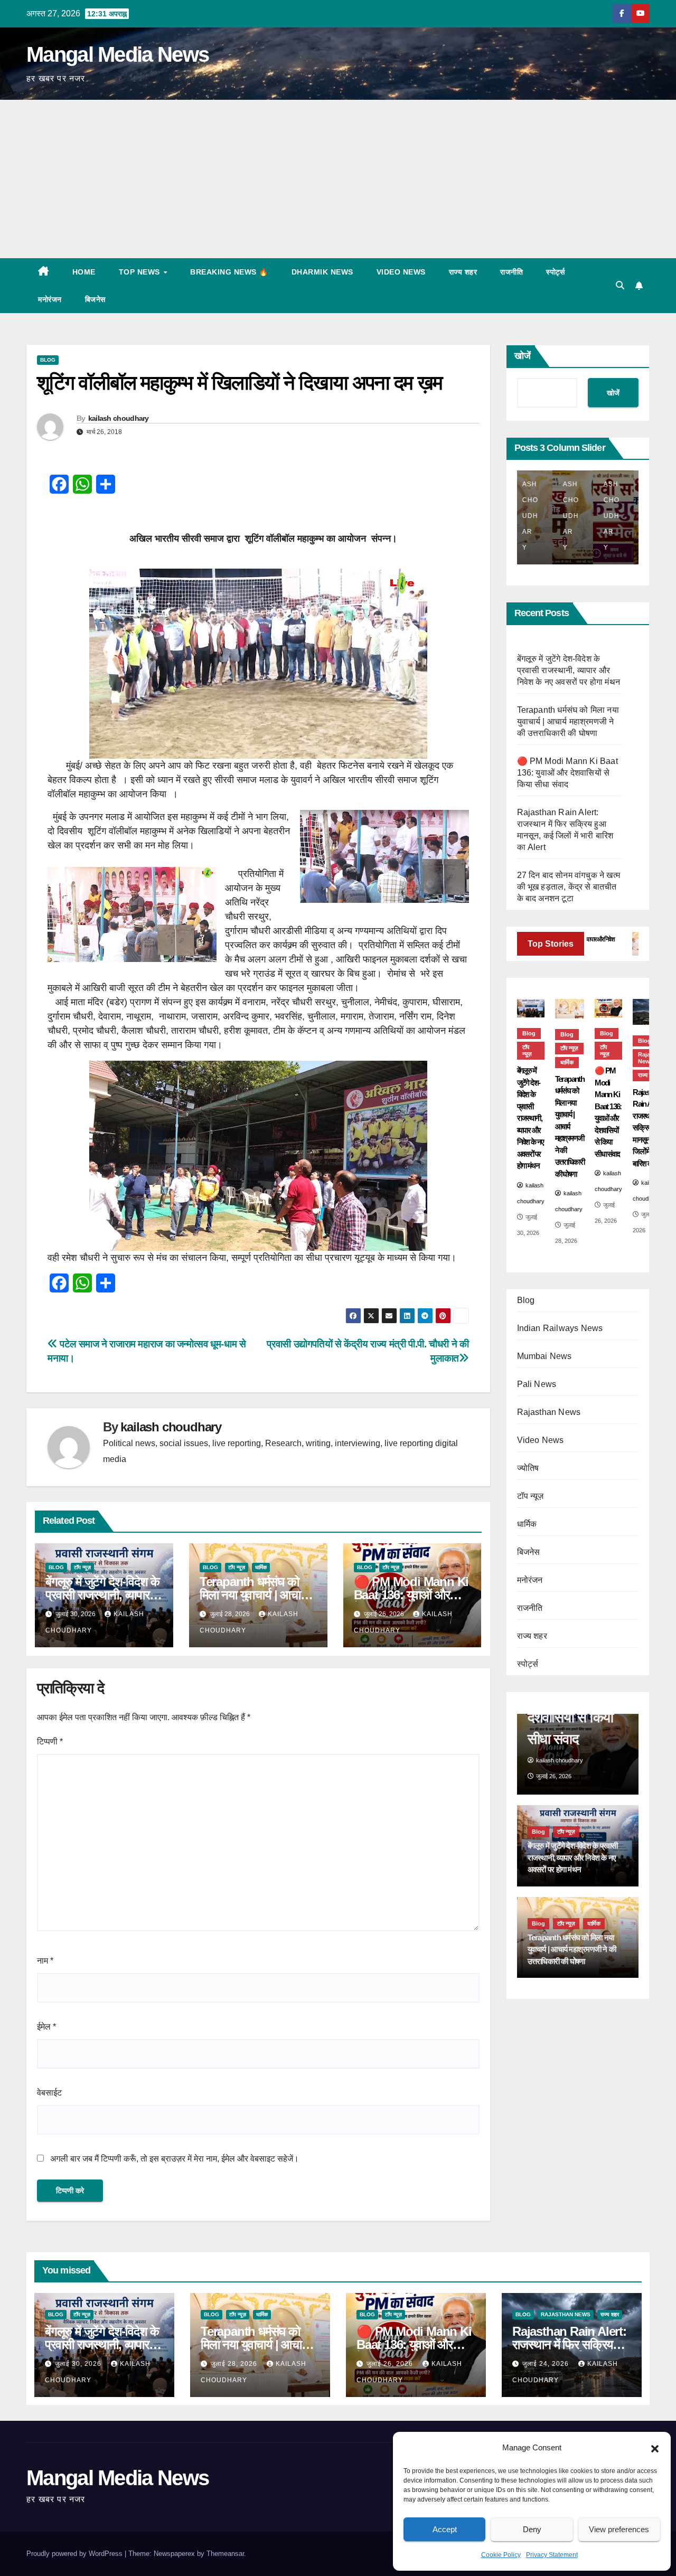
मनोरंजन (50, 299)
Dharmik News (322, 272)
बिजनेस (95, 299)
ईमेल (46, 2027)
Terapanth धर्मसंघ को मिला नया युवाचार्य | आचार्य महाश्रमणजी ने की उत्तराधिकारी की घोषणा (568, 721)
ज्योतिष (528, 1469)
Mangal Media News (118, 54)
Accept (445, 2529)
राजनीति (511, 272)
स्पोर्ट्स (556, 272)
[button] (655, 2448)
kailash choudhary (119, 418)
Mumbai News (544, 1357)
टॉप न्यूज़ (82, 1567)
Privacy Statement (552, 2555)
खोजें (523, 356)
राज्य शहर (463, 272)
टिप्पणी (50, 1742)
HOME (84, 272)
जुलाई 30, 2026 (79, 2364)
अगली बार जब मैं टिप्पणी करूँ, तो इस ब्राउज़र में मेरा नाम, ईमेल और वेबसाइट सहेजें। (175, 2159)
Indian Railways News (560, 1329)
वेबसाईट (49, 2093)
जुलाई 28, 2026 (235, 2364)
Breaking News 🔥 (229, 272)
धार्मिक (261, 1567)
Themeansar (225, 2554)
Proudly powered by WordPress (76, 2554)
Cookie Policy (501, 2555)
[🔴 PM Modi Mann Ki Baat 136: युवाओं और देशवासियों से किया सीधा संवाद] (608, 1008)
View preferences (619, 2529)
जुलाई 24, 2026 (547, 2364)
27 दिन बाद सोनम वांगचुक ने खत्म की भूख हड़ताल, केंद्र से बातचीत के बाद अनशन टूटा (569, 887)
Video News (401, 272)
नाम (45, 1961)
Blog (48, 360)
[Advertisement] (338, 179)
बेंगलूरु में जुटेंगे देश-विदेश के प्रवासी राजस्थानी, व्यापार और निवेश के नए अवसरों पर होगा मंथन (569, 670)
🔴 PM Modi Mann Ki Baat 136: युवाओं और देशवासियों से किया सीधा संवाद (567, 773)
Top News (141, 272)
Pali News (537, 1385)
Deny (532, 2529)
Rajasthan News (549, 1413)
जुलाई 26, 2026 (391, 2364)
